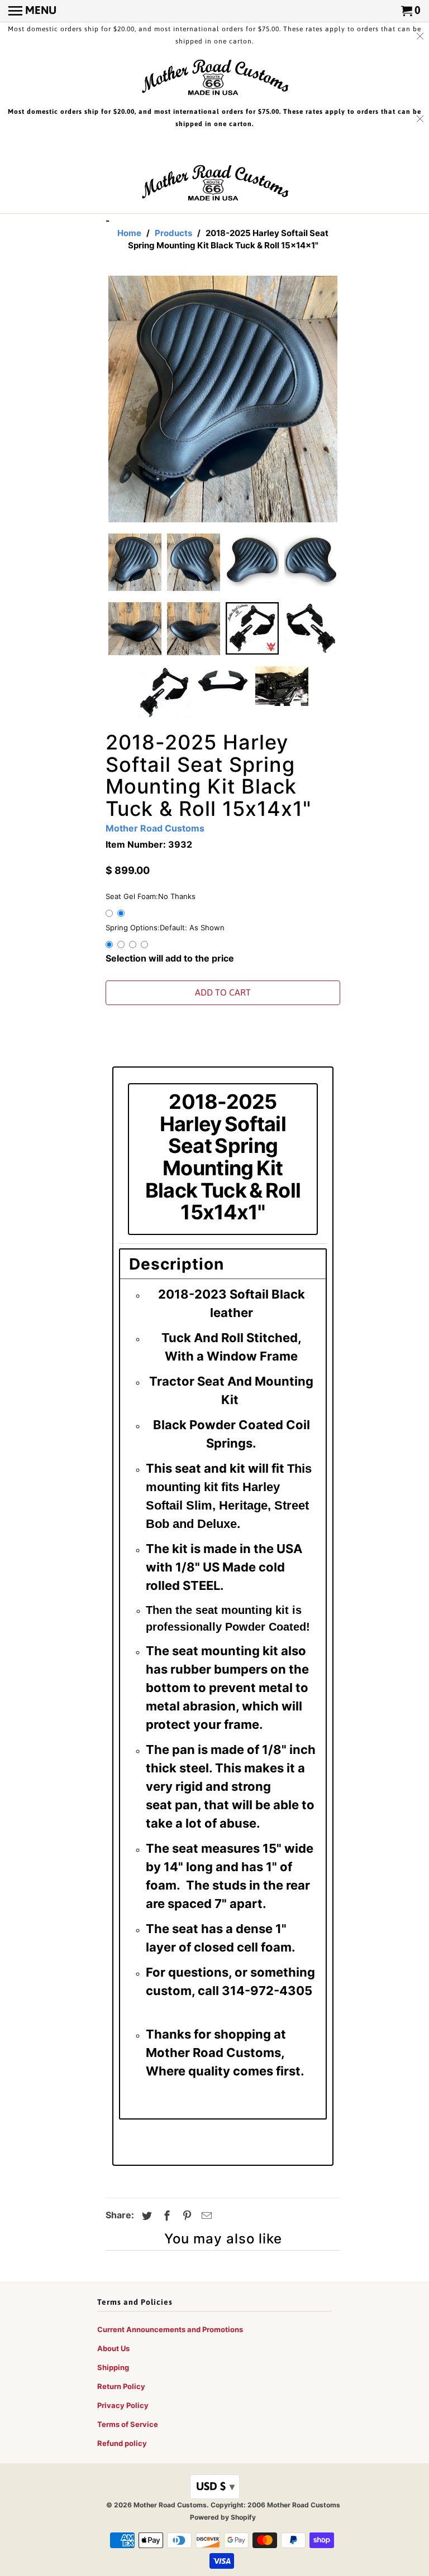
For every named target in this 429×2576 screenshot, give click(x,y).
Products (173, 233)
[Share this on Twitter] (145, 2216)
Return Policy (121, 2386)
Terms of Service (128, 2424)
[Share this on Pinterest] (185, 2216)
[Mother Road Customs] (214, 78)
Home (129, 233)
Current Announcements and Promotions (170, 2329)
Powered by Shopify (223, 2517)
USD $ (215, 2486)
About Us (113, 2348)
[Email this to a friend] (205, 2216)
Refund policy (122, 2443)
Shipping (113, 2367)
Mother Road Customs (155, 828)
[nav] (32, 11)
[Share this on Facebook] (165, 2216)
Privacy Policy (123, 2405)
